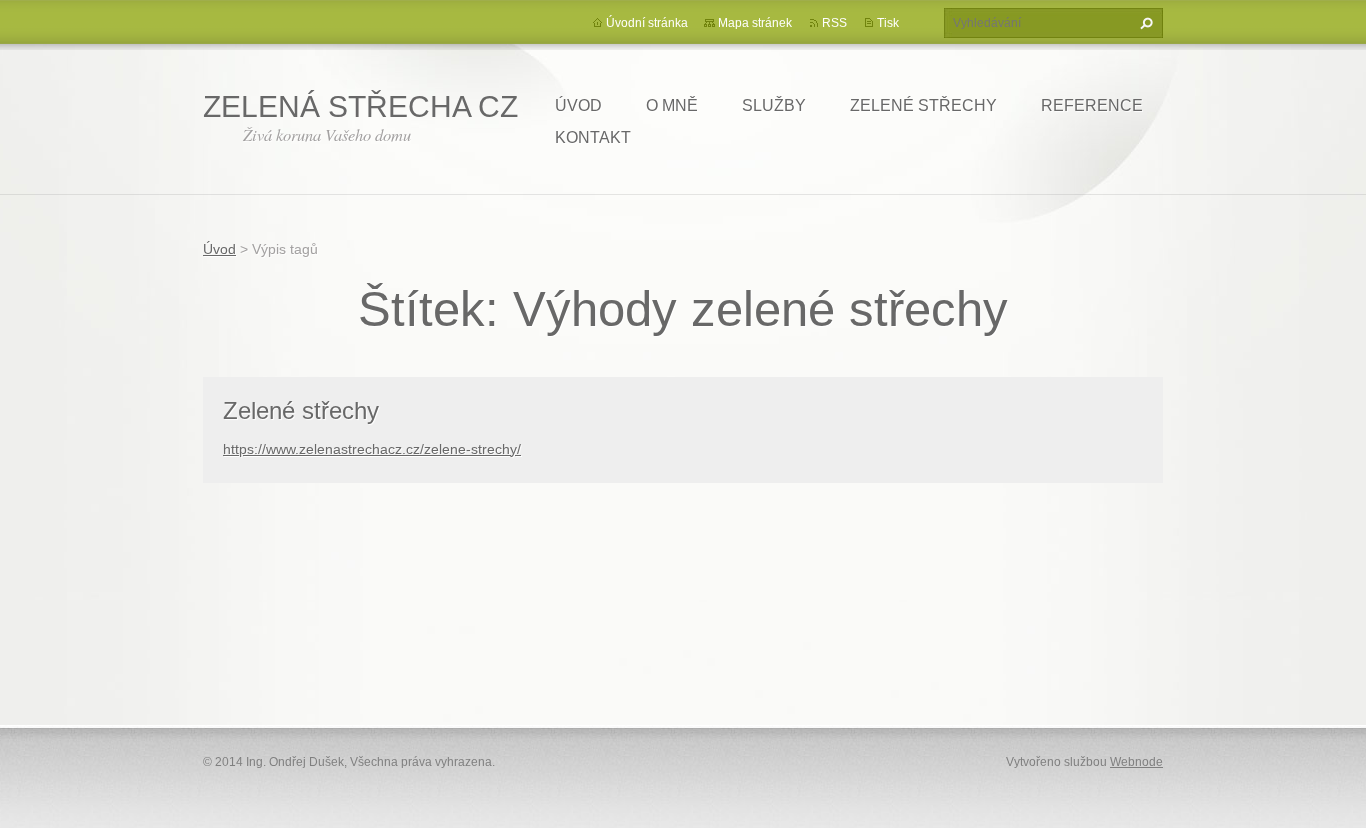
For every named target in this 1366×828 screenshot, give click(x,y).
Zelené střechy (923, 105)
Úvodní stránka (647, 23)
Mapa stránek (755, 23)
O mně (672, 105)
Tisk (888, 23)
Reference (1092, 105)
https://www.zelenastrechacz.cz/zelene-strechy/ (372, 449)
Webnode (1136, 762)
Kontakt (593, 137)
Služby (774, 105)
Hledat (1144, 23)
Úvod (578, 105)
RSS (834, 23)
